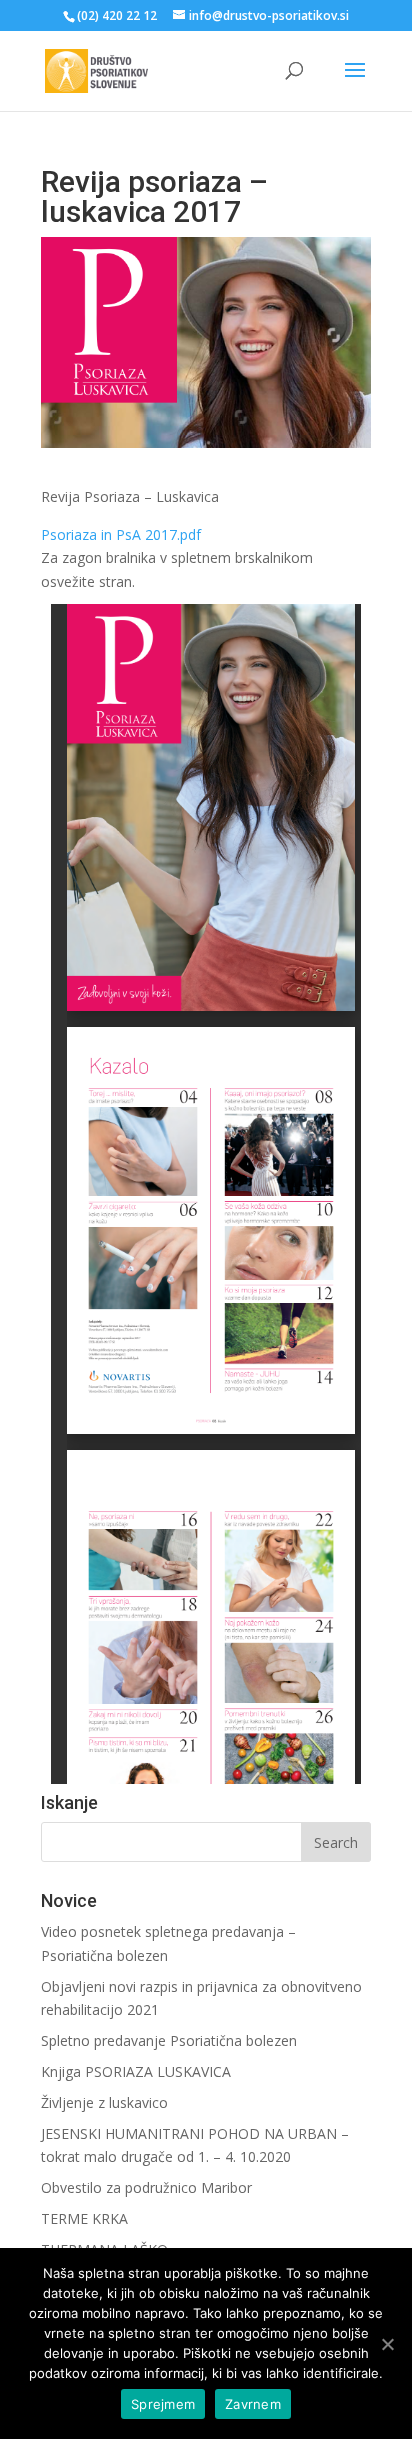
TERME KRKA (84, 2218)
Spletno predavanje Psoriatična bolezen (169, 2040)
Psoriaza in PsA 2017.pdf (121, 534)
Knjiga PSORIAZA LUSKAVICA (136, 2071)
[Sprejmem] (387, 2344)
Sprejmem (163, 2404)
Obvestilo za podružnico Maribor (146, 2187)
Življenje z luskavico (104, 2102)
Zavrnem (253, 2404)
